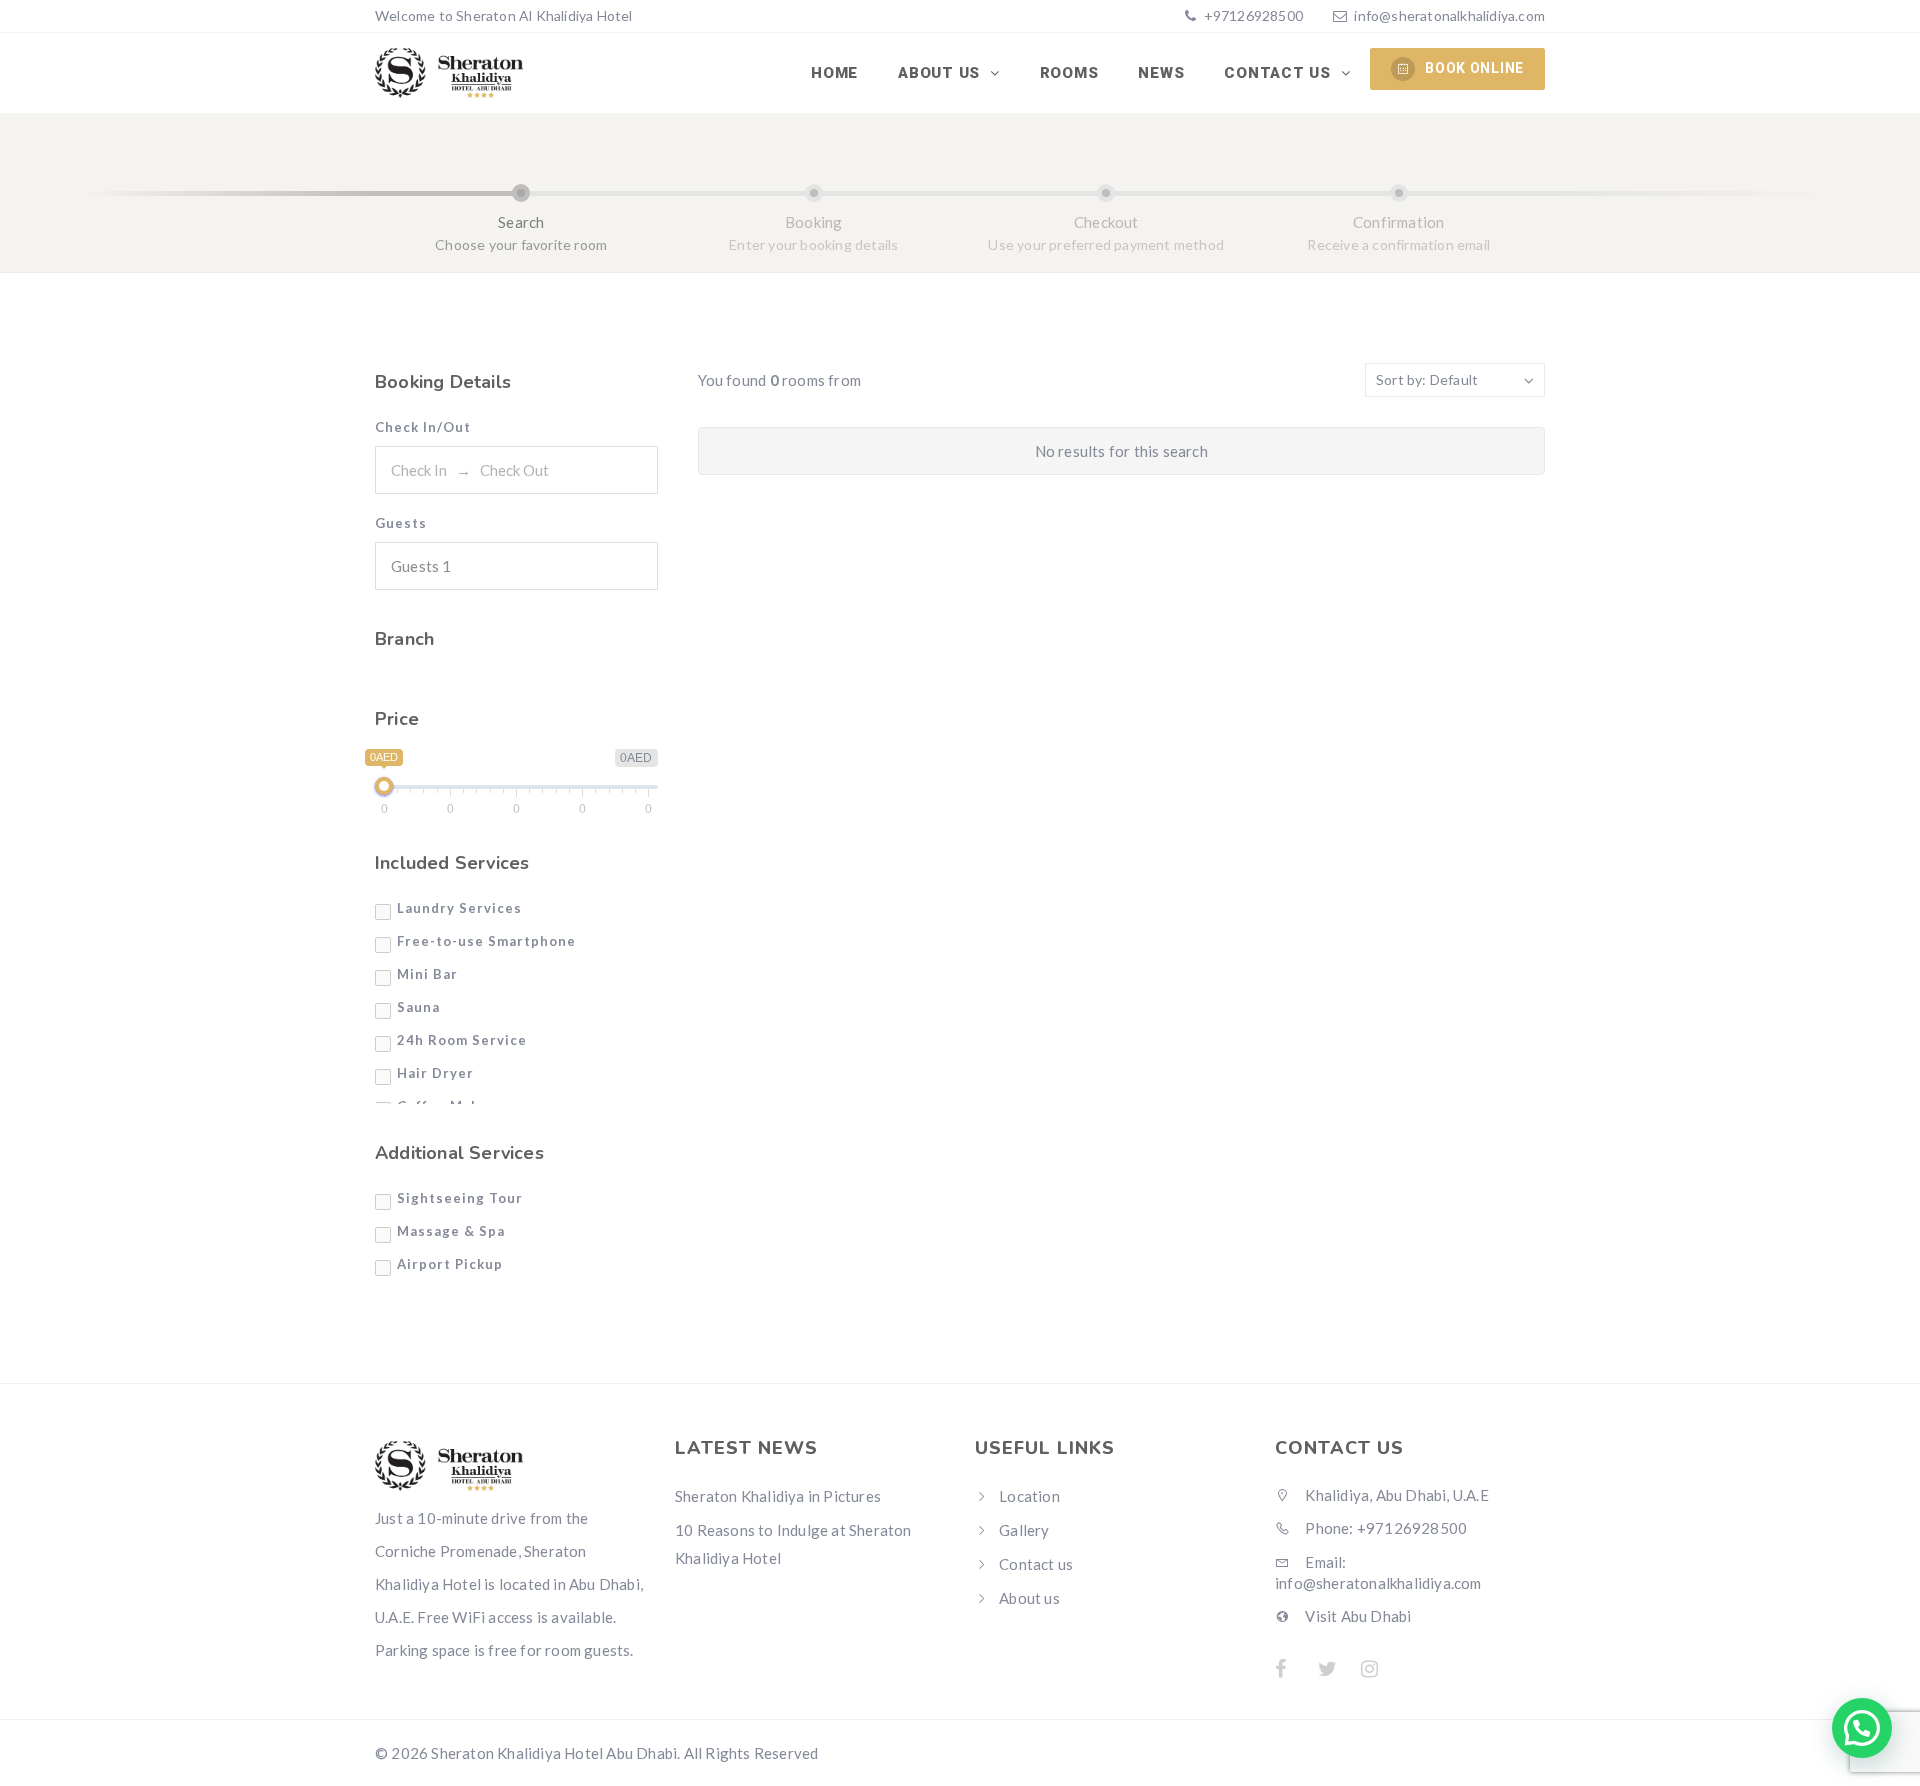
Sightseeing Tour (460, 1198)
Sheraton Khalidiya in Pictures (778, 1496)
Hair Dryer (435, 1073)
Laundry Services (459, 908)
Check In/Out (423, 427)
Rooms (1069, 73)
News (1161, 73)
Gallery (1024, 1530)
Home (834, 73)
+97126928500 (1251, 15)
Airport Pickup (450, 1264)
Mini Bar (427, 974)
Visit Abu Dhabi (1356, 1616)
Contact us (1279, 73)
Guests (401, 523)
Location (1029, 1496)
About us (941, 73)
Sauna (418, 1007)
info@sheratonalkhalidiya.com (1449, 15)
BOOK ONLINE (1474, 68)
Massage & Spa (451, 1231)
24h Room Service (462, 1040)
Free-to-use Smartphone (486, 941)
